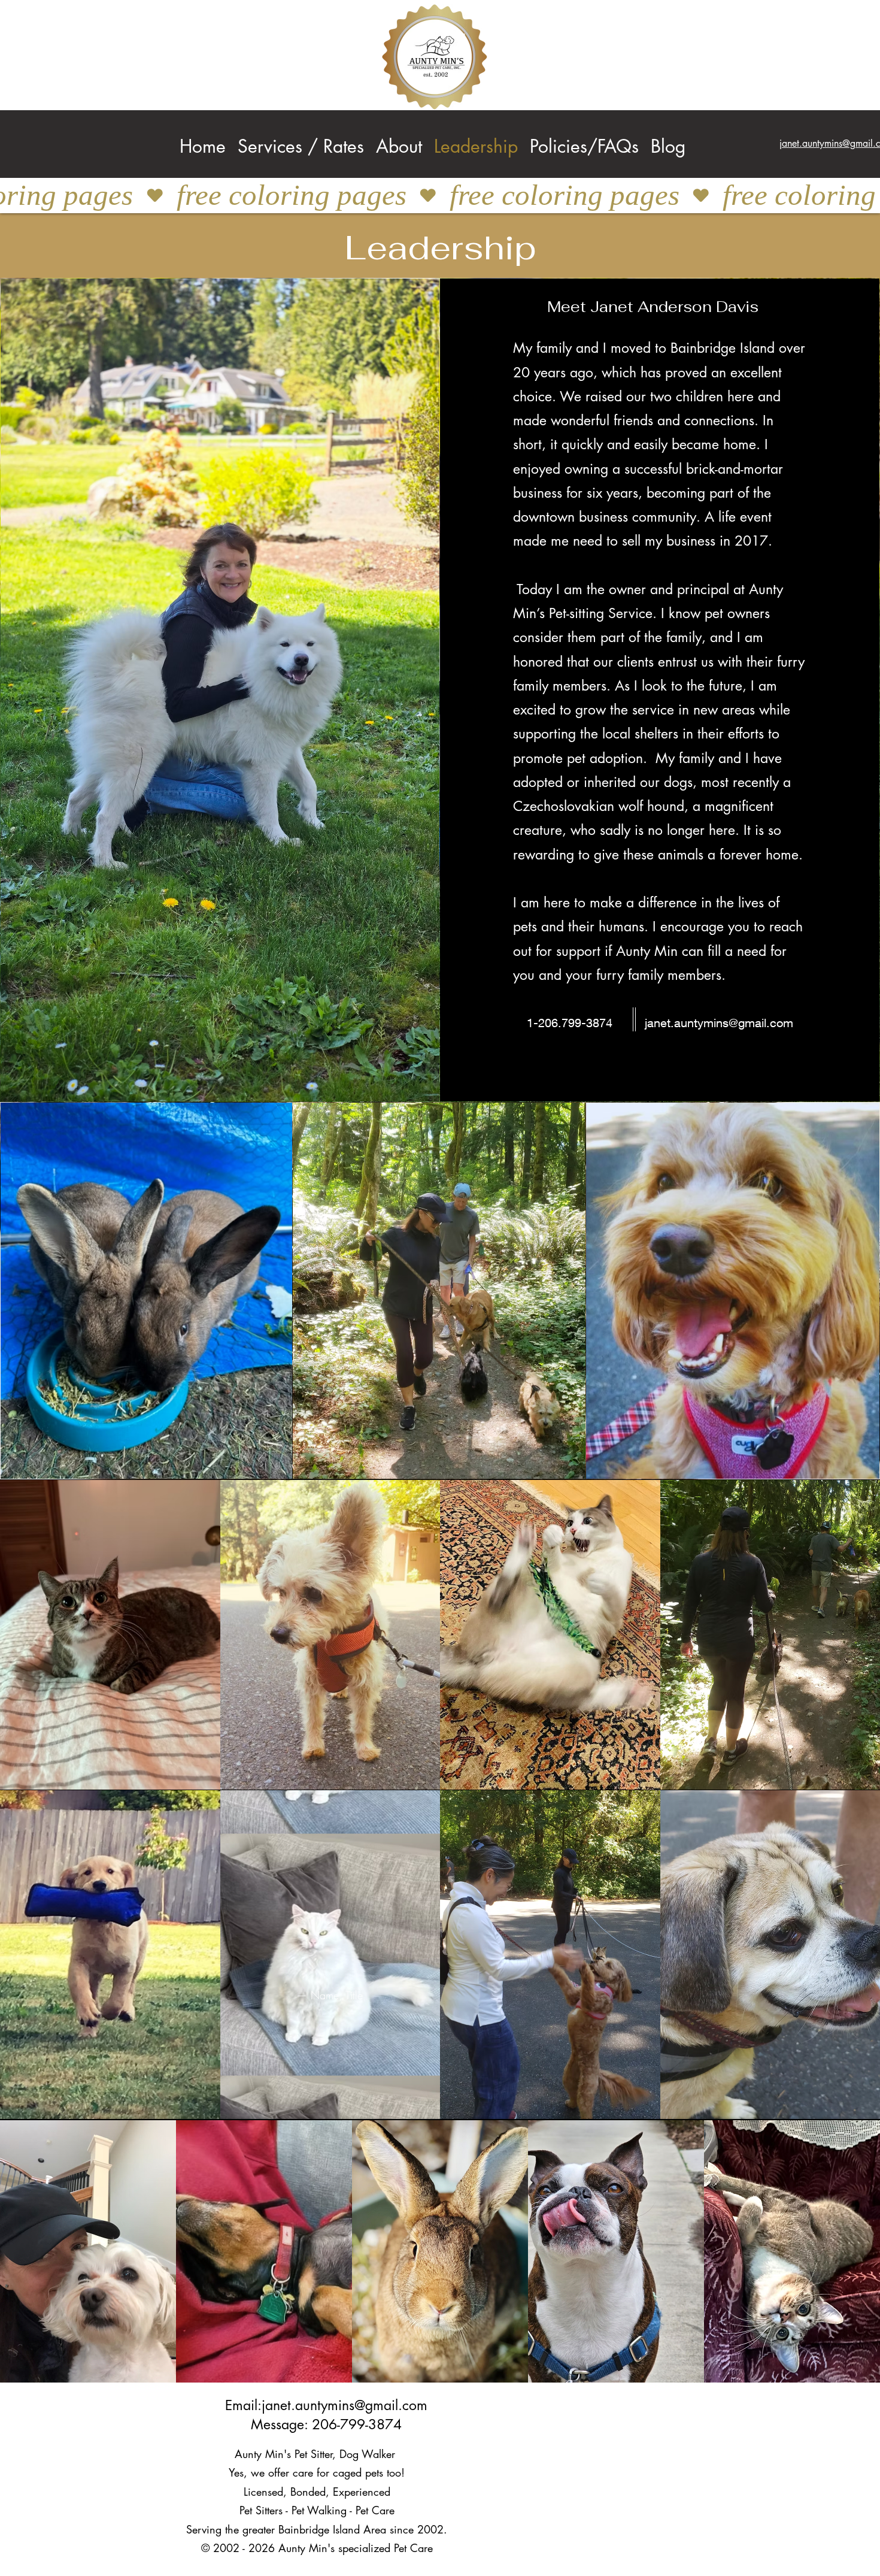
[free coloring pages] (440, 196)
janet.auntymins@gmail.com (719, 1023)
